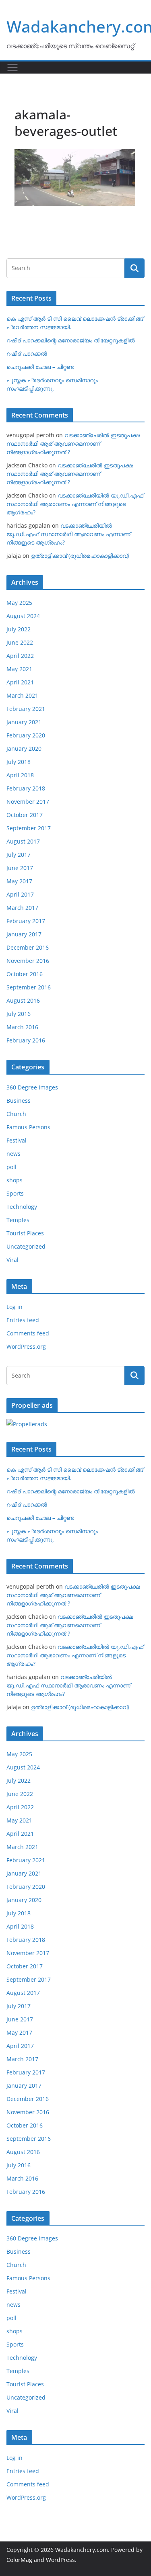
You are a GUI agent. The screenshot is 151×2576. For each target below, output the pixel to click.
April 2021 (20, 682)
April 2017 (20, 894)
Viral (12, 1260)
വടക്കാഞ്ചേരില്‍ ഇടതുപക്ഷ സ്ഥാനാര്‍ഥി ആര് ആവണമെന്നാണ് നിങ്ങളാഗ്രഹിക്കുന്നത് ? (73, 443)
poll (11, 1167)
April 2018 (20, 775)
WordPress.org (26, 1346)
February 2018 (26, 788)
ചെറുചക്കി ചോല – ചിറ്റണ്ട (40, 367)
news (13, 1154)
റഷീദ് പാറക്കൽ (27, 353)
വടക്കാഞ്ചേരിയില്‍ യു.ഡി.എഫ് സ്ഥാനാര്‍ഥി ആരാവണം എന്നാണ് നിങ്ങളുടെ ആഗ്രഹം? (75, 504)
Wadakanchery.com (82, 2550)
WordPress (60, 2560)
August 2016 (23, 1000)
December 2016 (28, 947)
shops (14, 1180)
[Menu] (12, 68)
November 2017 (28, 802)
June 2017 (20, 868)
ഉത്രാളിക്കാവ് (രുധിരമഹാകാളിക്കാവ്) (80, 556)
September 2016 (29, 987)
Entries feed (23, 1320)
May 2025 (19, 603)
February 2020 (26, 735)
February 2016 (26, 1040)
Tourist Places (25, 1233)
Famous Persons (28, 1127)
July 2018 (19, 762)
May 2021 (19, 669)
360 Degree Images (32, 1087)
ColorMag (19, 2560)
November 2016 (28, 961)
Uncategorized (26, 1246)
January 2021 (24, 722)
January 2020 (24, 748)
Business (19, 1101)
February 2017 (26, 921)
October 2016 (25, 974)
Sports (15, 1193)
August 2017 (23, 841)
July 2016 (19, 1014)
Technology (22, 1207)
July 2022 (19, 629)
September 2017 (29, 828)
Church (16, 1114)
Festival (17, 1140)
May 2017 (19, 881)
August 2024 (23, 616)
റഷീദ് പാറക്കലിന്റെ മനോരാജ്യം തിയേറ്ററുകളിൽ (71, 340)
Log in (14, 1307)
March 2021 (22, 695)
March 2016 (22, 1027)
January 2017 (24, 934)
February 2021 (26, 709)
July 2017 (19, 855)
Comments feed (28, 1333)
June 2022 (20, 642)
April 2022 (20, 656)
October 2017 (25, 815)
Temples (18, 1220)
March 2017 (22, 908)
